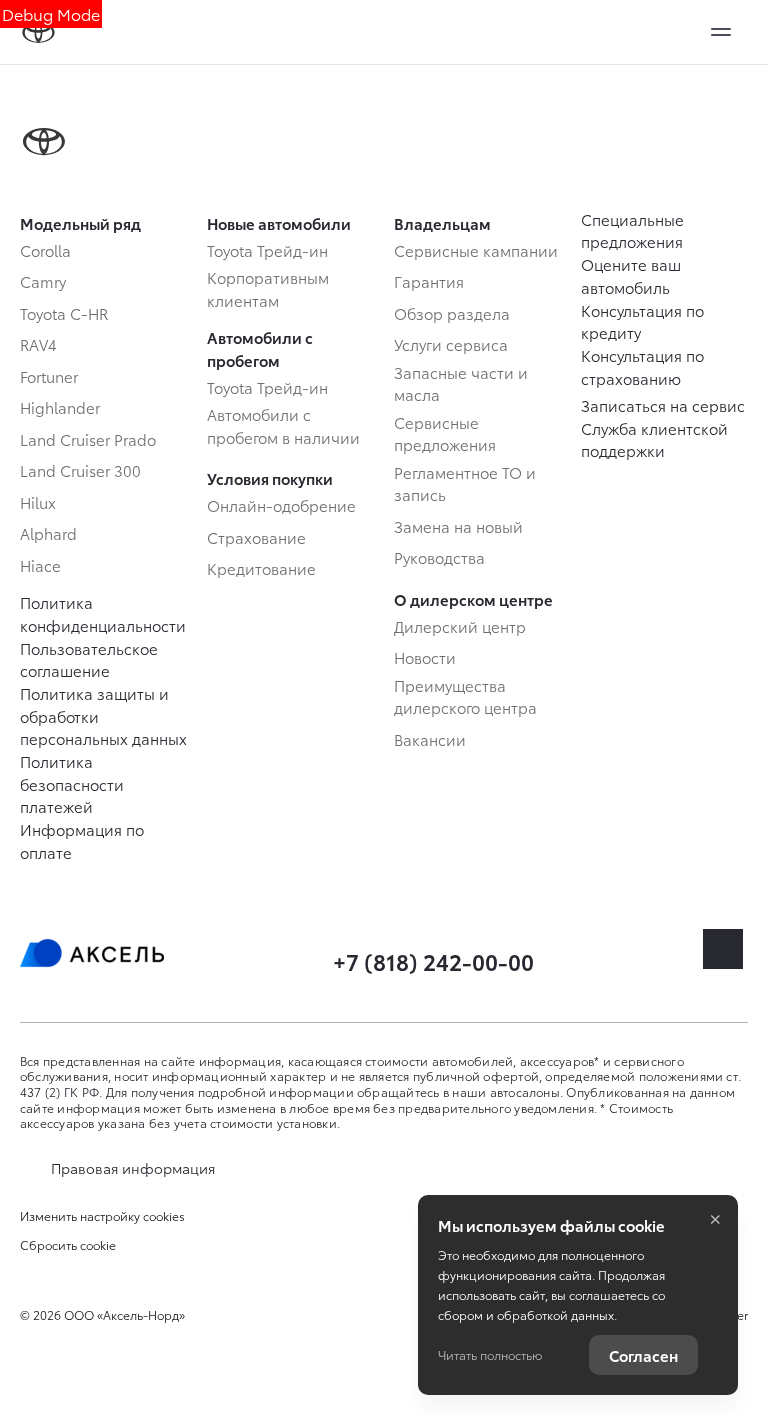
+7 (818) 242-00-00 (433, 960)
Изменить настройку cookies (102, 1216)
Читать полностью (490, 1354)
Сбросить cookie (68, 1245)
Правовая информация (133, 1168)
